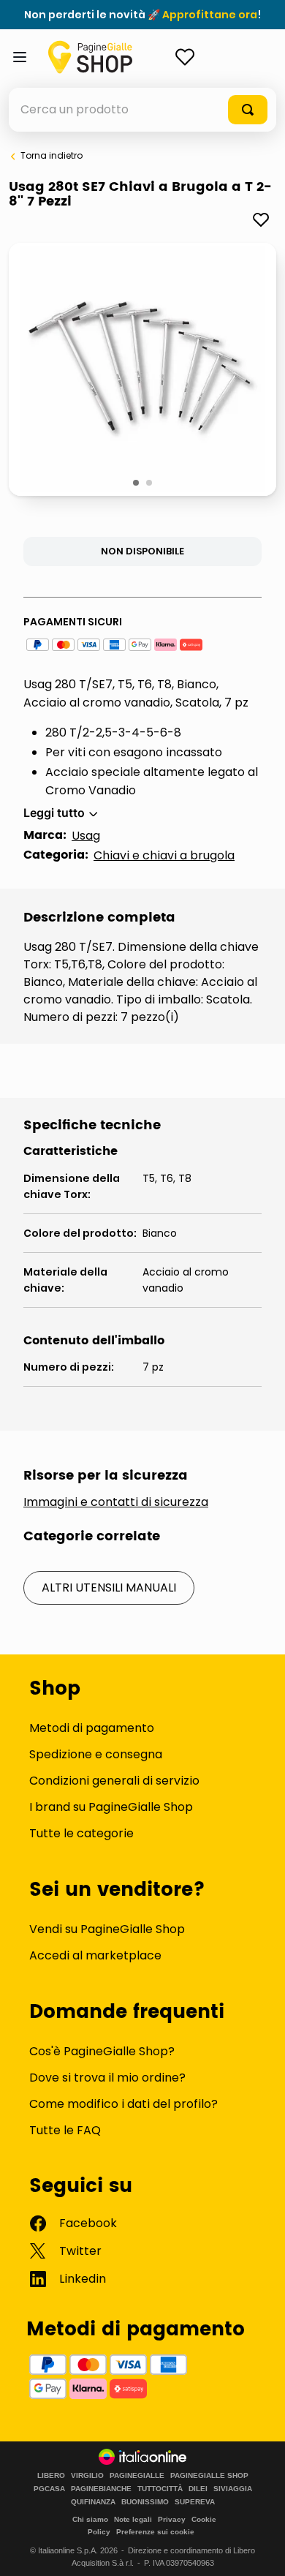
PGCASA (49, 2489)
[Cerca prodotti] (248, 110)
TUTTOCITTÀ (160, 2489)
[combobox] (142, 110)
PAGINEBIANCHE (101, 2489)
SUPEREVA (195, 2502)
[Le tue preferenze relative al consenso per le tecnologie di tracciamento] (259, 2550)
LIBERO (51, 2476)
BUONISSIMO (145, 2502)
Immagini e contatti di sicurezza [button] (116, 1502)
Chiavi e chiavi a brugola (164, 855)
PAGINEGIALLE (137, 2476)
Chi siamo (90, 2519)
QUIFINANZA (93, 2502)
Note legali (133, 2519)
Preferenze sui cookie (155, 2532)
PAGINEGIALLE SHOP (209, 2476)
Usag (86, 836)
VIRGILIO (87, 2476)
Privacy (172, 2519)
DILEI (198, 2489)
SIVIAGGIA (233, 2489)
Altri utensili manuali (109, 1588)
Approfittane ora (210, 15)
